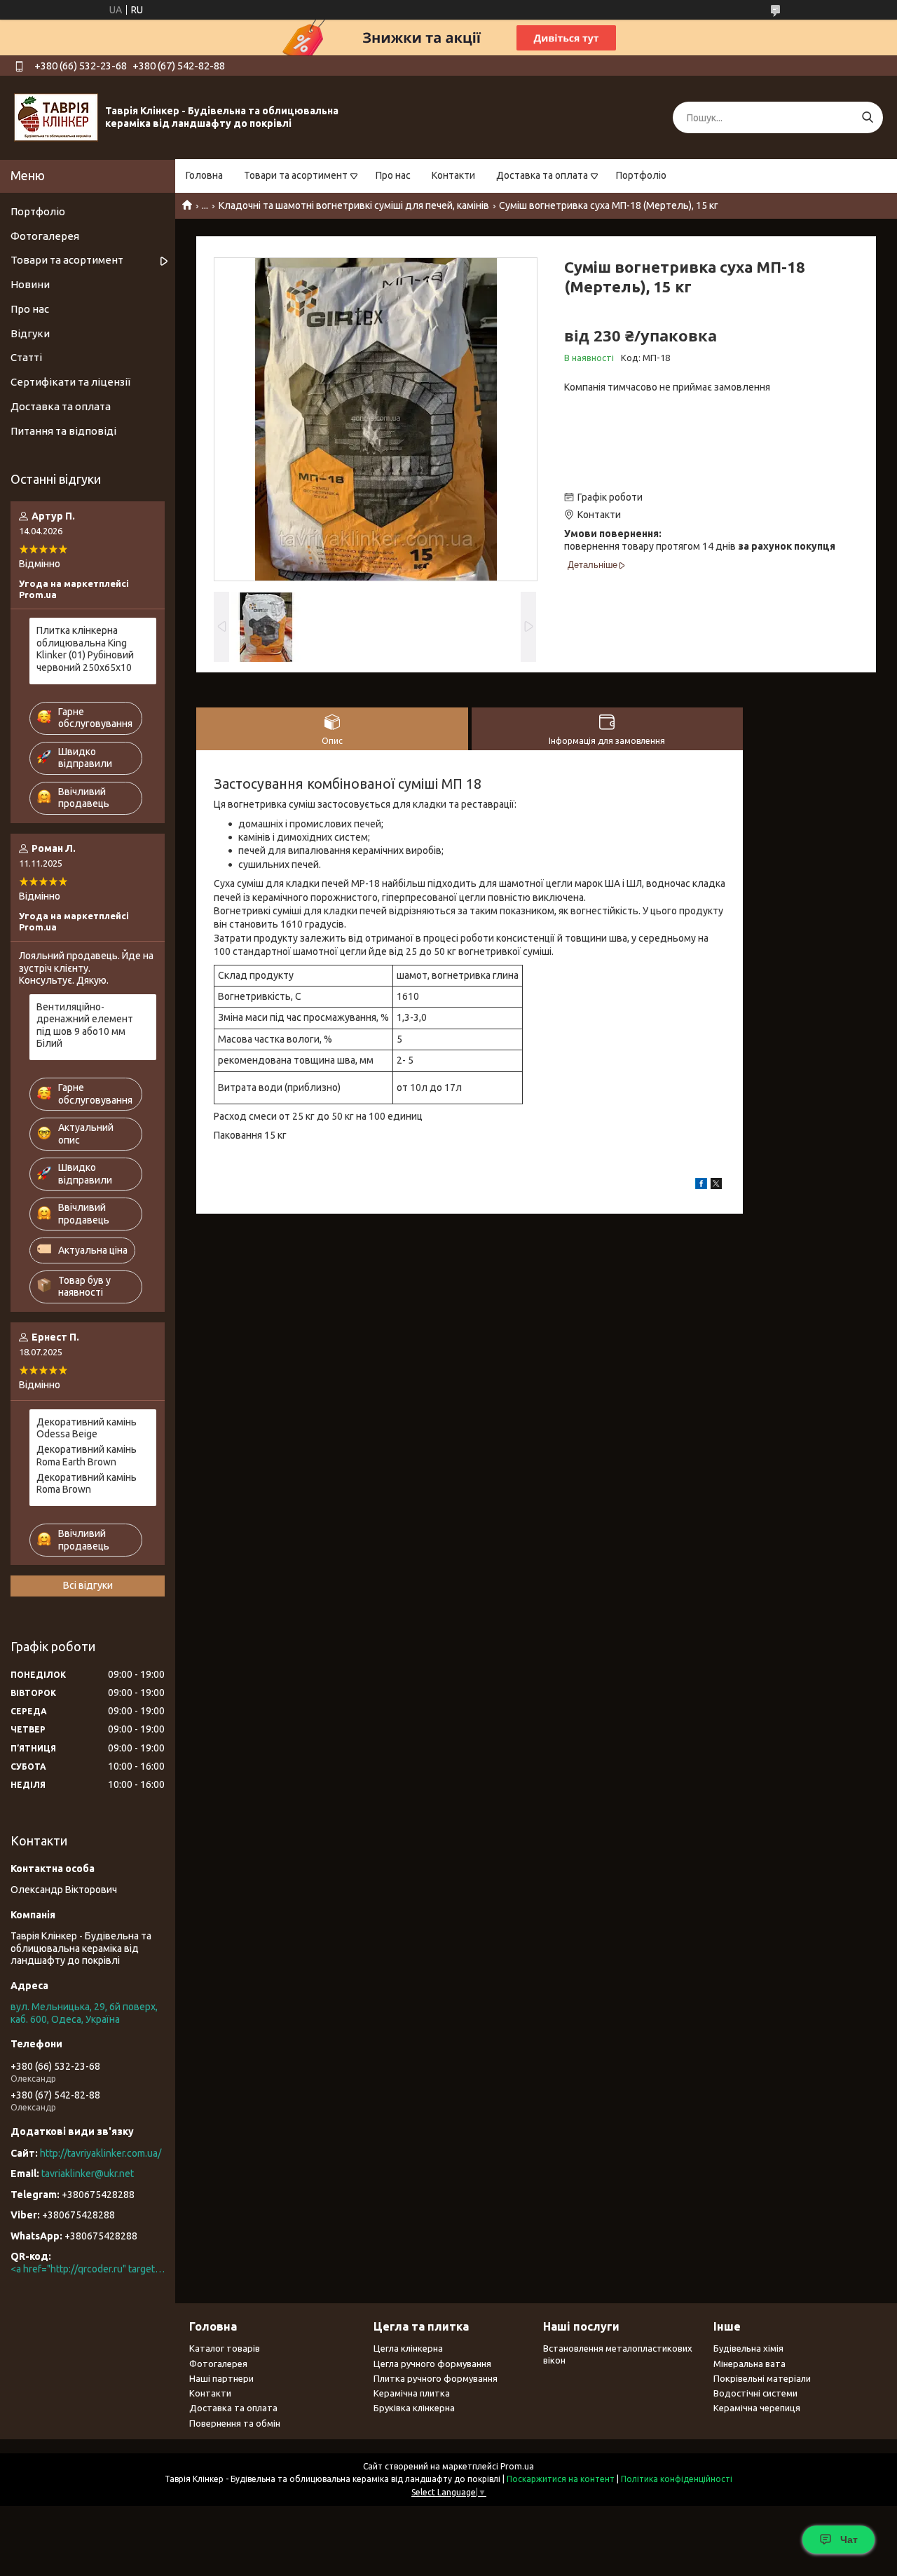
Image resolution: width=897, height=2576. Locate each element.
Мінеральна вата (749, 2364)
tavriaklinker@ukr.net (88, 2174)
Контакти (453, 175)
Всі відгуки (88, 1585)
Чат (849, 2540)
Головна (204, 175)
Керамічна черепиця (757, 2408)
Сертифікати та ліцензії (70, 382)
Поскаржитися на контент (561, 2479)
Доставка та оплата (542, 175)
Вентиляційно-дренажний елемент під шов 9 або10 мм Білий (85, 1025)
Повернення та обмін (235, 2423)
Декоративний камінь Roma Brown (87, 1484)
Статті (26, 357)
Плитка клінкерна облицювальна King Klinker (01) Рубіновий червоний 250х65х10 (85, 649)
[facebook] (701, 1186)
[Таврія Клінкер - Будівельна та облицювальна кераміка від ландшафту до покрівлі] (56, 117)
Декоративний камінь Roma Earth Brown (87, 1456)
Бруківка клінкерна (414, 2408)
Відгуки (30, 333)
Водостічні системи (755, 2393)
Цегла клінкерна (408, 2348)
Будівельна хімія (748, 2348)
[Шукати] (867, 117)
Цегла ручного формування (432, 2364)
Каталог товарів (225, 2348)
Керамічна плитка (412, 2393)
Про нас (393, 175)
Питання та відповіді (63, 431)
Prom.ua (517, 2466)
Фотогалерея (45, 236)
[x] (716, 1186)
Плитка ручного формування (436, 2378)
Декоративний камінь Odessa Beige (87, 1428)
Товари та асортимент (296, 175)
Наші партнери (221, 2378)
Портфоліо (641, 175)
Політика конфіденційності (677, 2479)
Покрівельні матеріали (762, 2378)
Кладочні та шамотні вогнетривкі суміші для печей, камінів (354, 205)
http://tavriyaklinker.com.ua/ (101, 2153)
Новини (30, 284)
